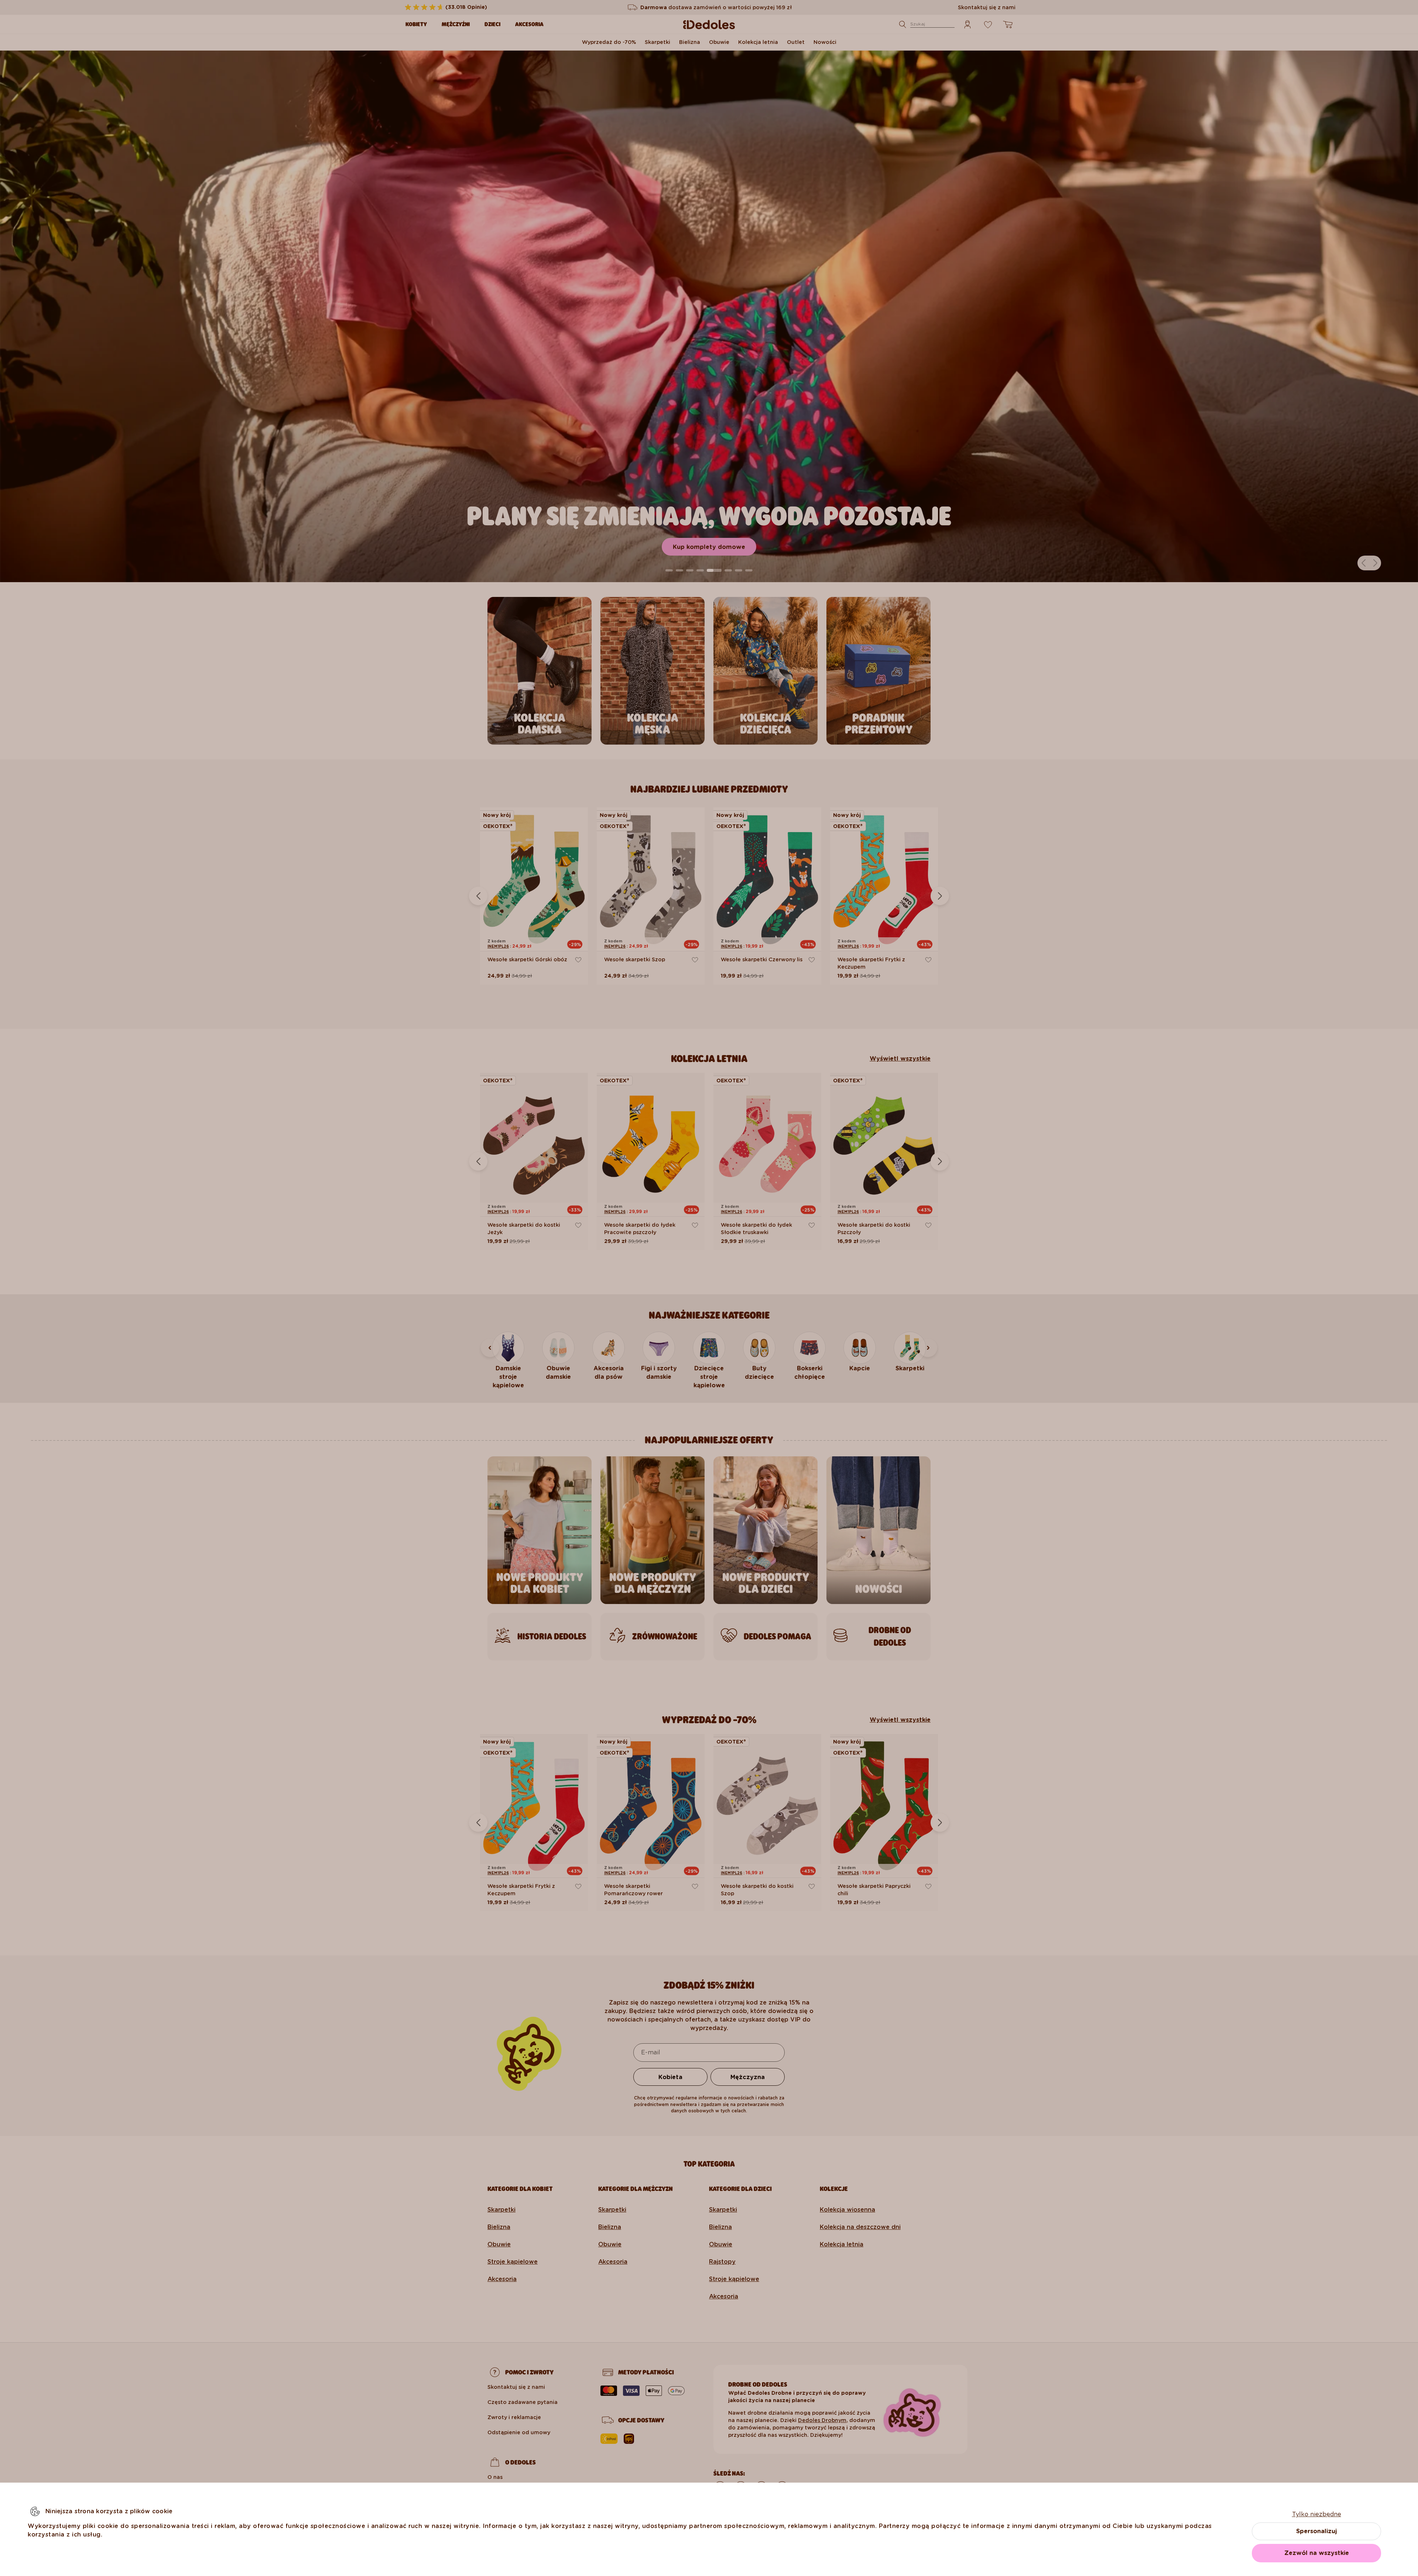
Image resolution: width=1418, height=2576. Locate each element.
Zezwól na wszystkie (1317, 2553)
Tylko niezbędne (1317, 2514)
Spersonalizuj (1316, 2531)
